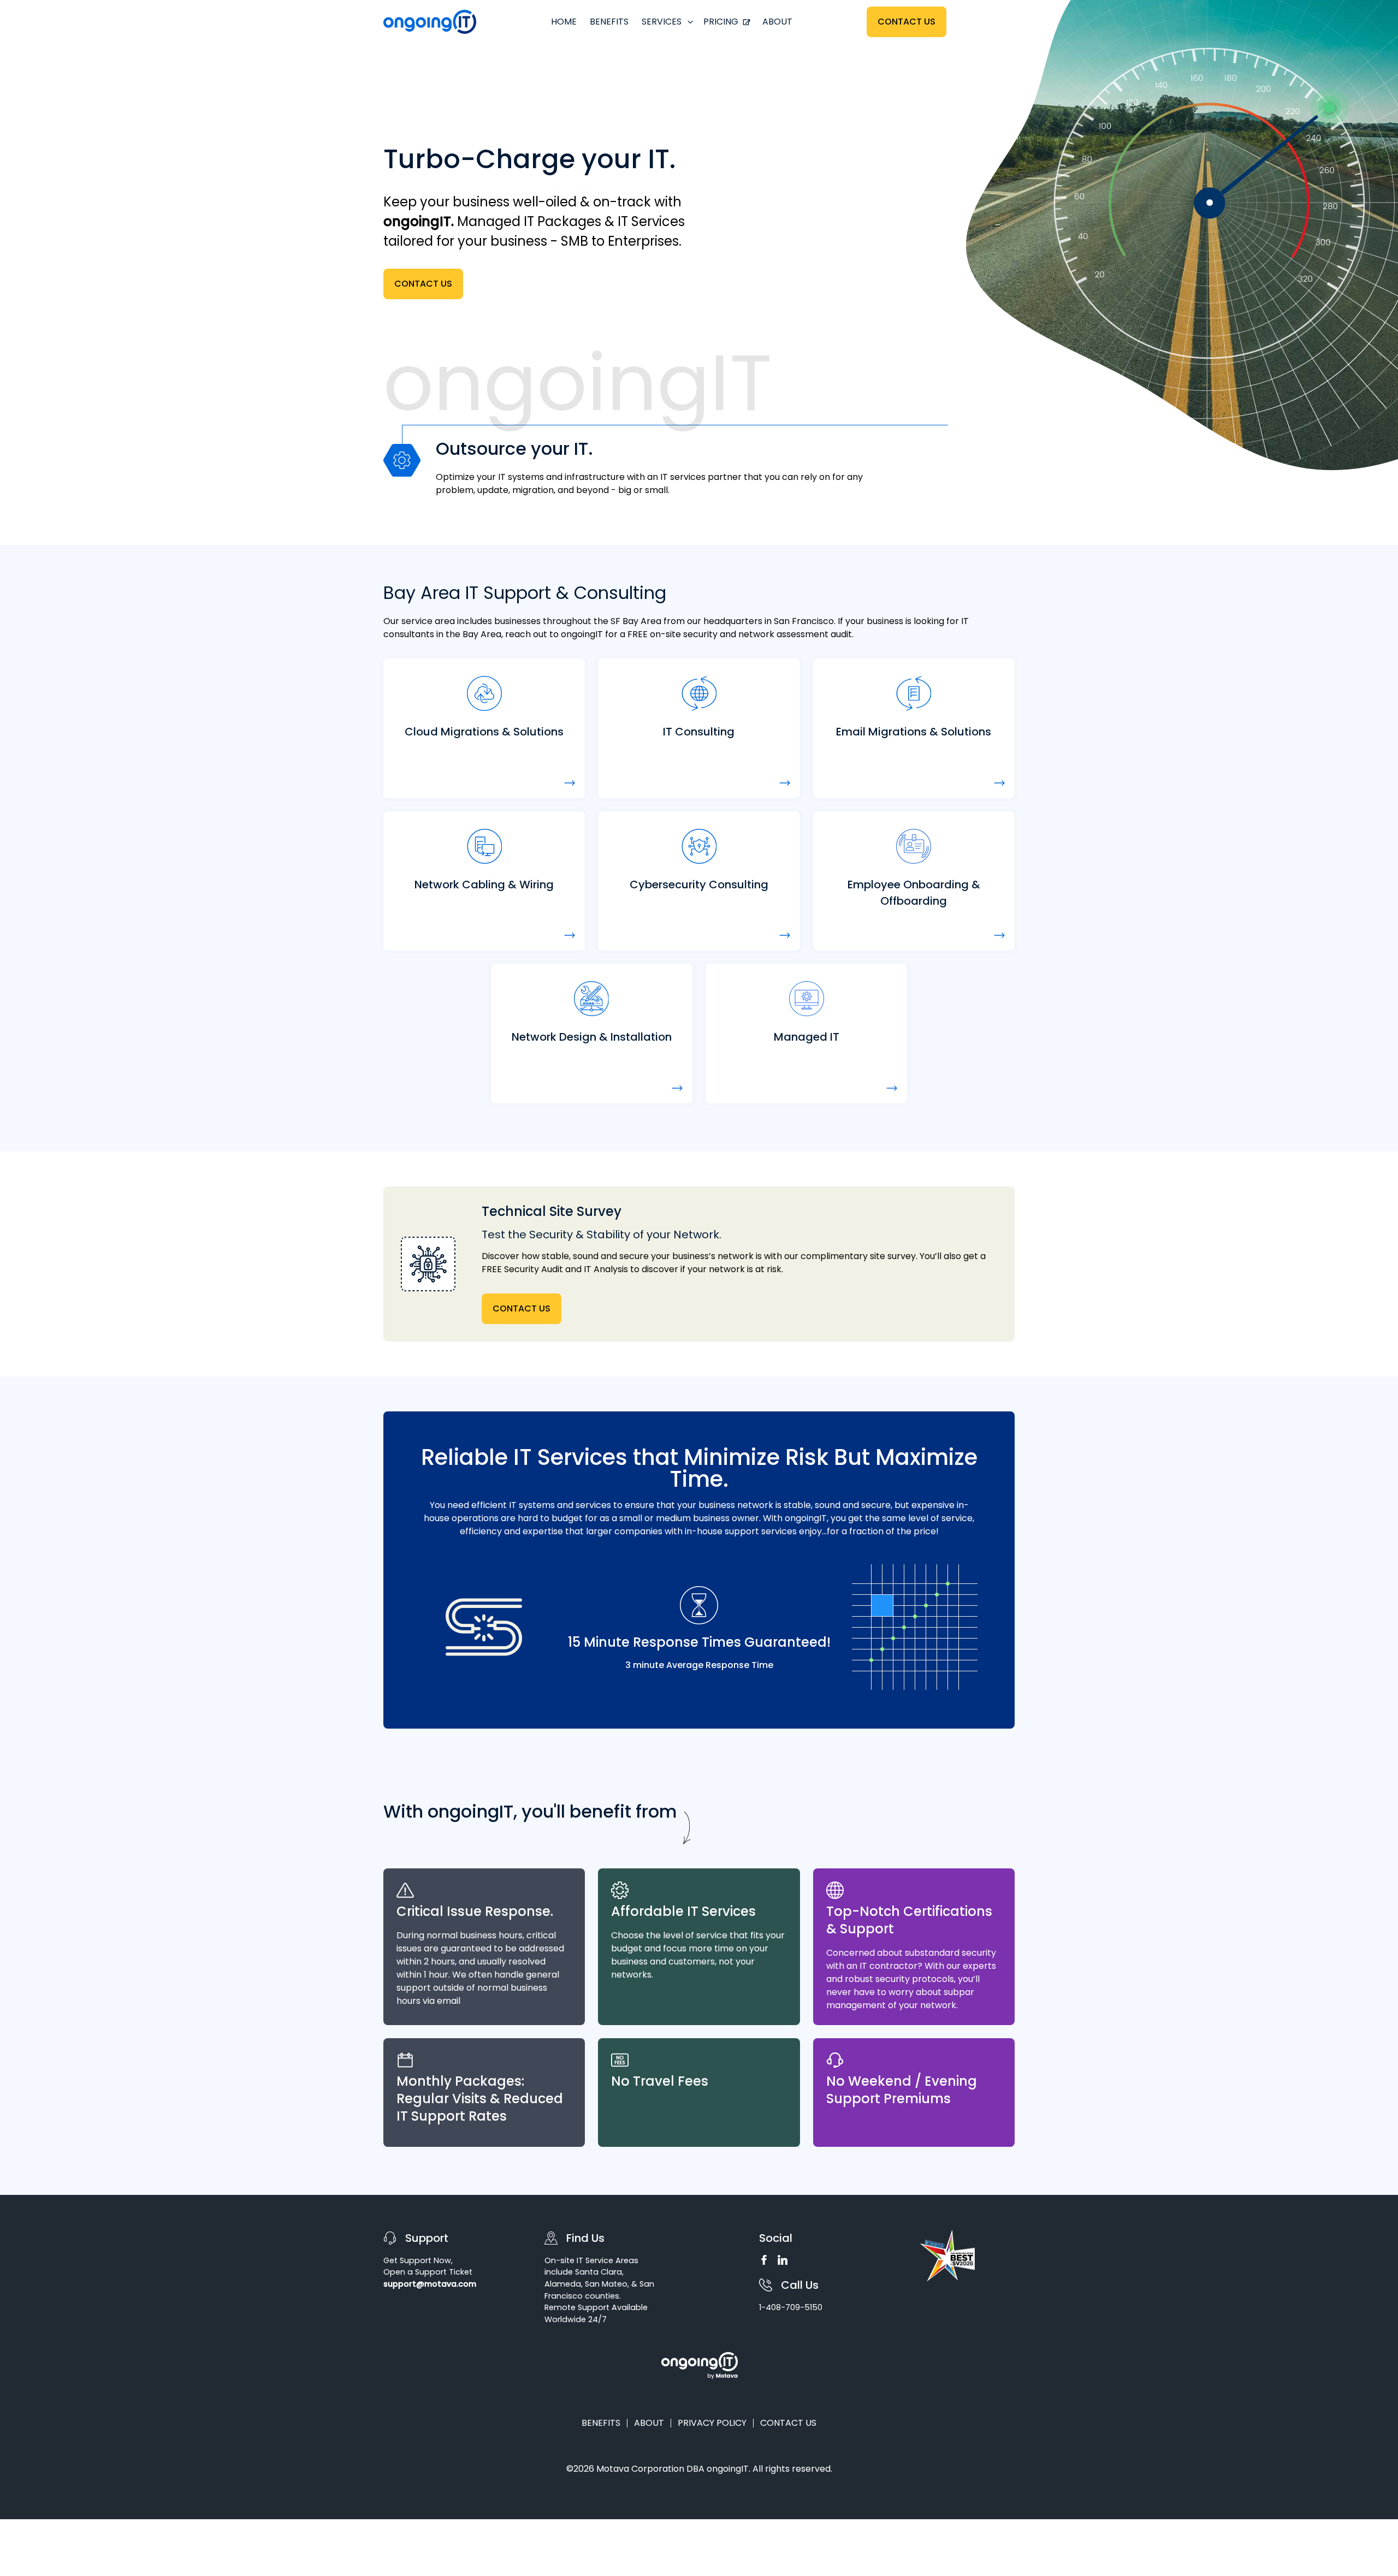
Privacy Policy (712, 2423)
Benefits (609, 22)
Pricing (721, 22)
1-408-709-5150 (791, 2307)
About (777, 22)
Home (564, 22)
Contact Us (907, 22)
